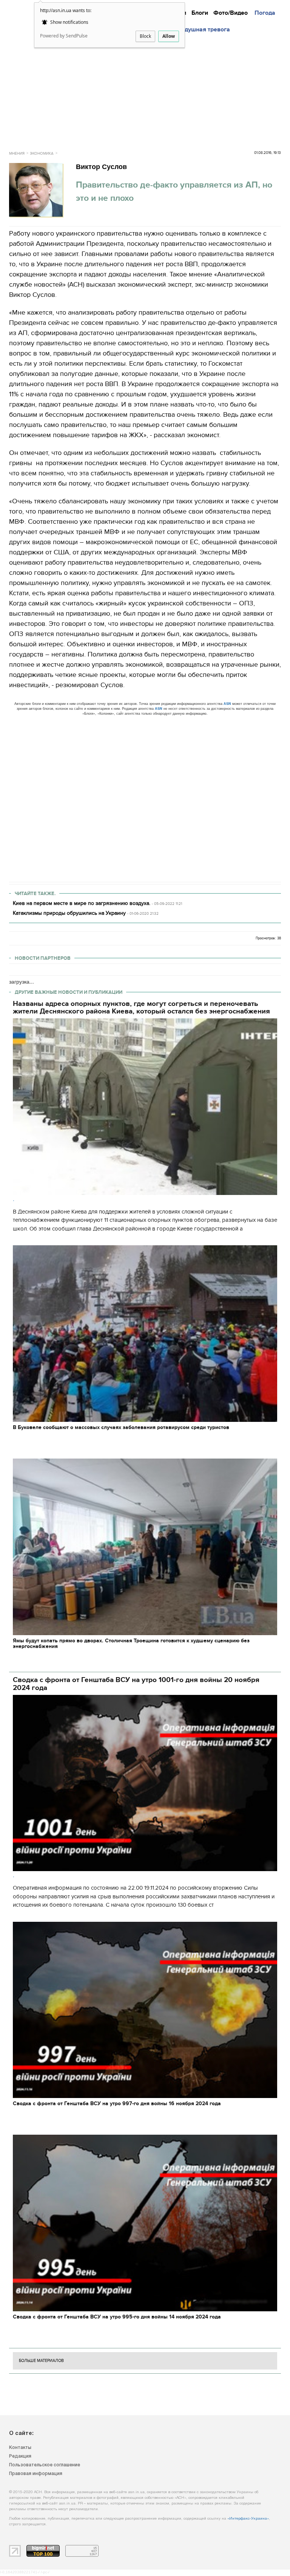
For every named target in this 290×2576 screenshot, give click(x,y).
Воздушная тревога (202, 29)
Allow (169, 36)
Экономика (42, 154)
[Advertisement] (148, 90)
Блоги (200, 13)
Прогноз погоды (261, 7)
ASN (227, 704)
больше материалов (41, 2361)
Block (145, 36)
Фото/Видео (231, 13)
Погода (265, 13)
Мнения (194, 7)
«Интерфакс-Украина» (248, 2519)
